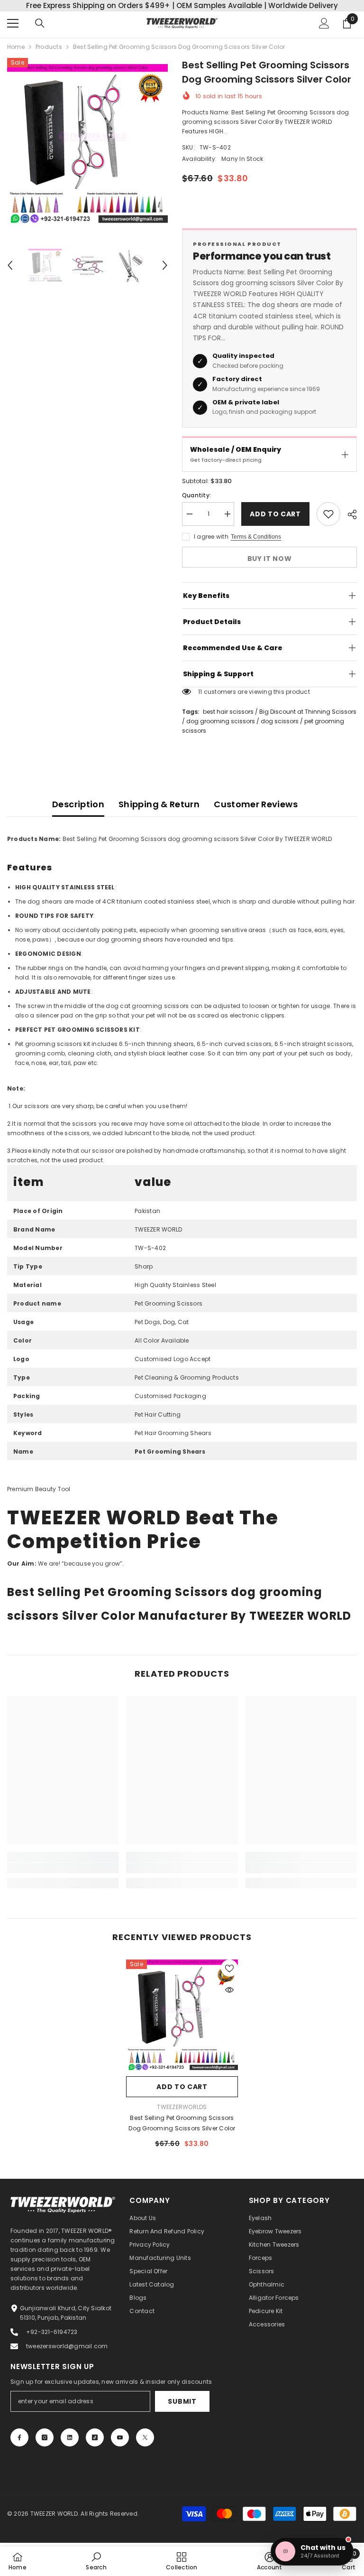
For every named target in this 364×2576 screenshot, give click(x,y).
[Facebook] (19, 2437)
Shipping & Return (159, 804)
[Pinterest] (70, 2437)
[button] (10, 265)
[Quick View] (229, 1990)
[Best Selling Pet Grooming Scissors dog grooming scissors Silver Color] (182, 2016)
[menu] (13, 23)
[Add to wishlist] (328, 514)
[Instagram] (45, 2437)
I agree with (211, 537)
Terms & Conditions (256, 537)
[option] (87, 145)
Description (78, 804)
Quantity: (196, 495)
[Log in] (324, 23)
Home (16, 47)
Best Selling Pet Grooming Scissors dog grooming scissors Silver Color (182, 2123)
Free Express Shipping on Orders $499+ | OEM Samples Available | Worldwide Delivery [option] (182, 5)
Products (49, 47)
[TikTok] (95, 2437)
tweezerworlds (182, 2107)
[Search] (40, 23)
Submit (182, 2401)
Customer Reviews (256, 804)
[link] (63, 1868)
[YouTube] (120, 2437)
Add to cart (275, 514)
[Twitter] (145, 2437)
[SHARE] (349, 514)
